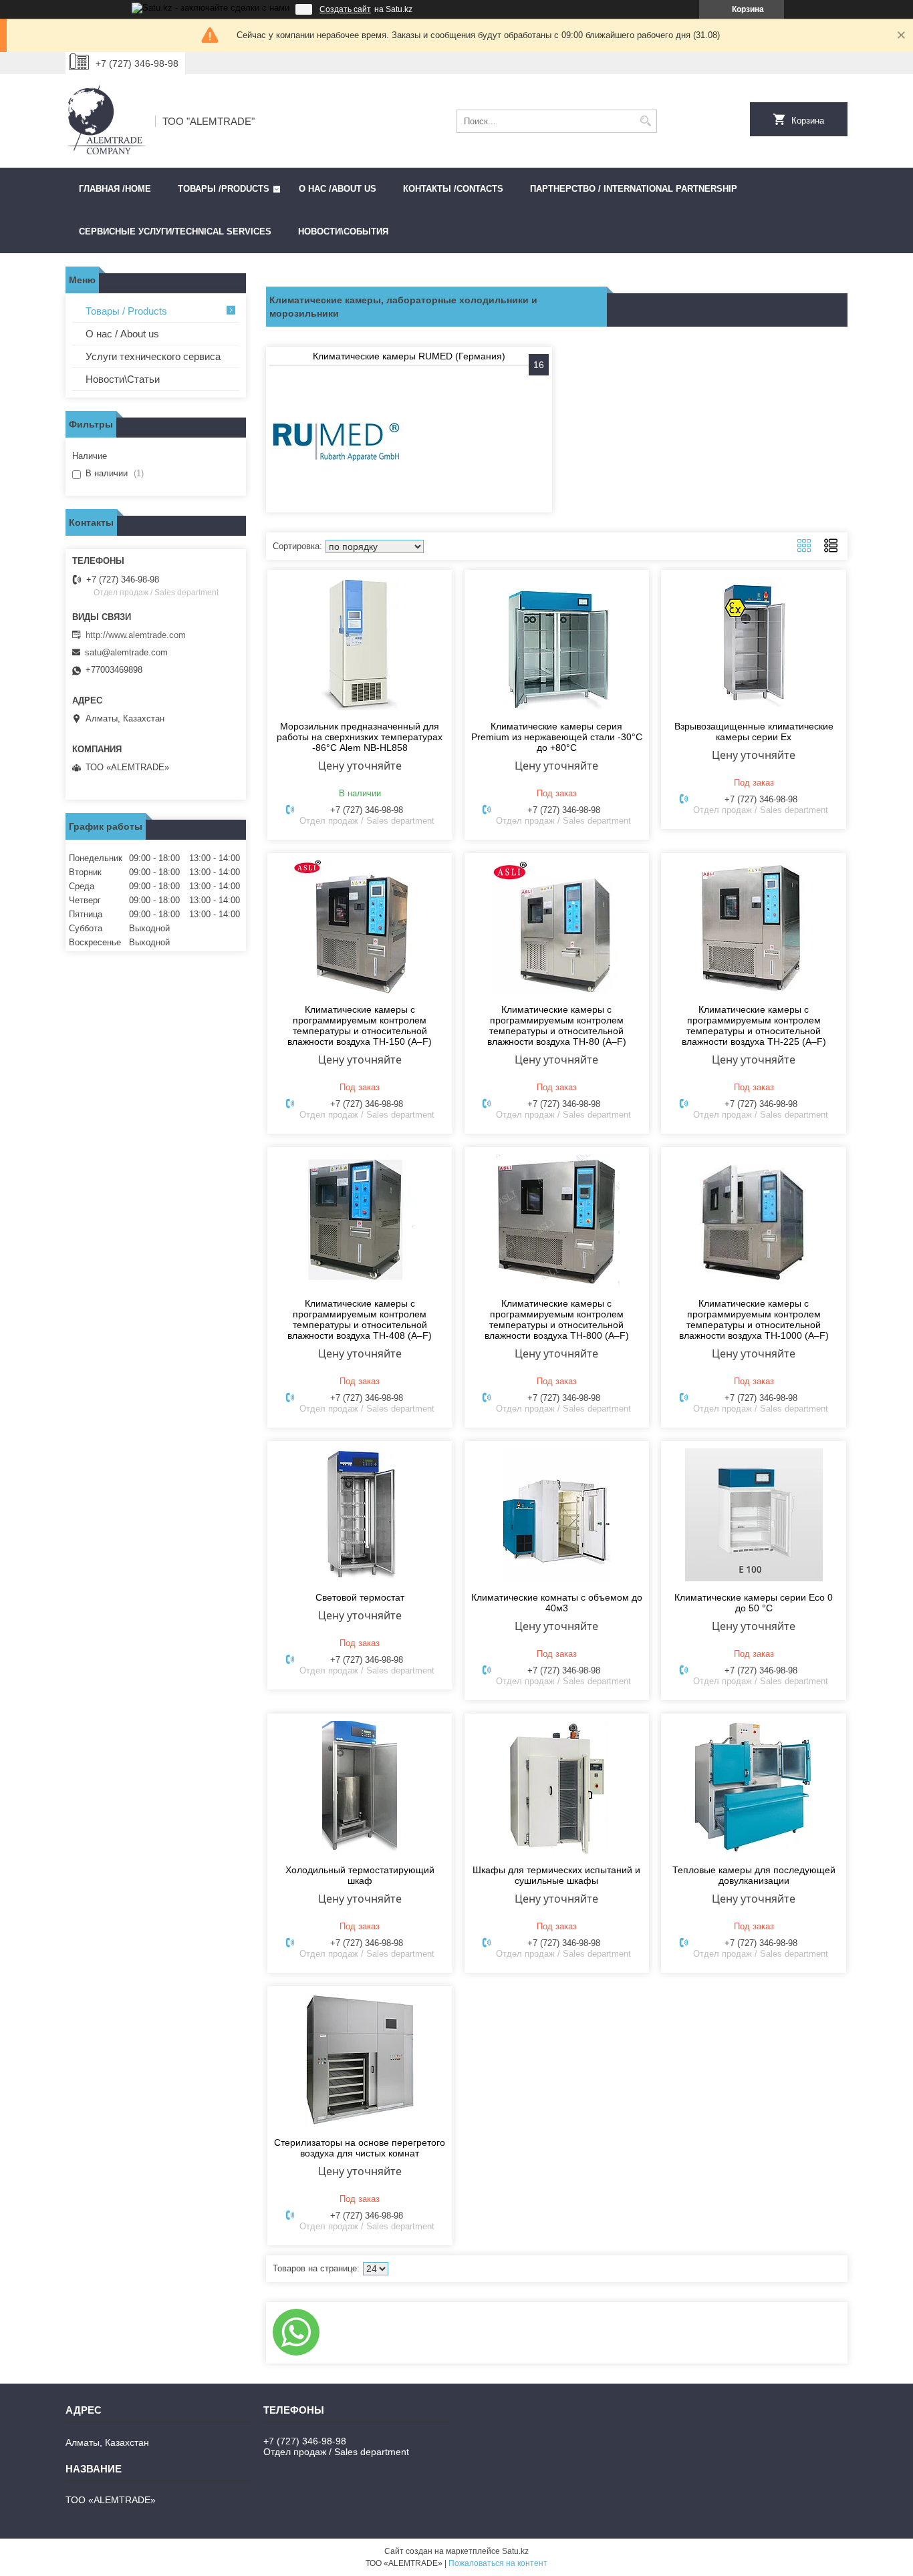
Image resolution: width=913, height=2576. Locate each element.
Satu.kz (515, 2551)
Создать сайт (345, 9)
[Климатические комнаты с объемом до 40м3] (557, 1514)
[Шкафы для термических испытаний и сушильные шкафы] (557, 1787)
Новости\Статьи (123, 379)
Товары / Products (126, 311)
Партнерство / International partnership (634, 189)
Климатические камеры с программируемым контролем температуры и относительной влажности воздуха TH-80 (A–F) (557, 1025)
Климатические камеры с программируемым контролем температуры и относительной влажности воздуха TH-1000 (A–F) (754, 1319)
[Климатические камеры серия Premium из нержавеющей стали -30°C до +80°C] (557, 643)
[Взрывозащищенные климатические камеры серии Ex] (754, 643)
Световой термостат (360, 1597)
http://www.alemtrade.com (136, 635)
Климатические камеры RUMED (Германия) (409, 356)
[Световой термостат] (360, 1514)
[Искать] (645, 121)
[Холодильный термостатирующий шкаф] (360, 1787)
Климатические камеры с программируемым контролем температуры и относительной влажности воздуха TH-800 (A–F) (557, 1319)
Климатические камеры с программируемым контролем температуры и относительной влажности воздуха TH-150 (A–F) (360, 1025)
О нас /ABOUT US (338, 189)
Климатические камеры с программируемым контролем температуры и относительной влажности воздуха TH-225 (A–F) (754, 1025)
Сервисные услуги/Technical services (175, 231)
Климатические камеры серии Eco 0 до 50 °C (754, 1603)
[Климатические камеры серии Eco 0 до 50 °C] (754, 1514)
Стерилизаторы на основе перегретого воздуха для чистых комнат (360, 2148)
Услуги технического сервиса (153, 356)
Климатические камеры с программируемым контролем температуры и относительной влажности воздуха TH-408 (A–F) (360, 1319)
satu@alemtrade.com (126, 652)
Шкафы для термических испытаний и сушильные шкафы (556, 1875)
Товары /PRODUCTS (224, 189)
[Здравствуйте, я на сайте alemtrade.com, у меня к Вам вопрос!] (296, 2332)
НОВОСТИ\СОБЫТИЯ (343, 231)
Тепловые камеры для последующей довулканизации (754, 1875)
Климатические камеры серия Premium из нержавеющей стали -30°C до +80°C (557, 737)
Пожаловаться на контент (498, 2563)
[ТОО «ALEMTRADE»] (106, 121)
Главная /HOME (115, 189)
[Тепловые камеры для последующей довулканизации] (754, 1787)
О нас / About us (122, 334)
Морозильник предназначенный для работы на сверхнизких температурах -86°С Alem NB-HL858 (360, 737)
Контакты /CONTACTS (453, 189)
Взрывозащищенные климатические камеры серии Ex (754, 732)
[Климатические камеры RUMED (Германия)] (336, 442)
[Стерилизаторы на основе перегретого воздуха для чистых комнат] (360, 2060)
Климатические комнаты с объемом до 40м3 (557, 1603)
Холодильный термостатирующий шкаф (360, 1875)
